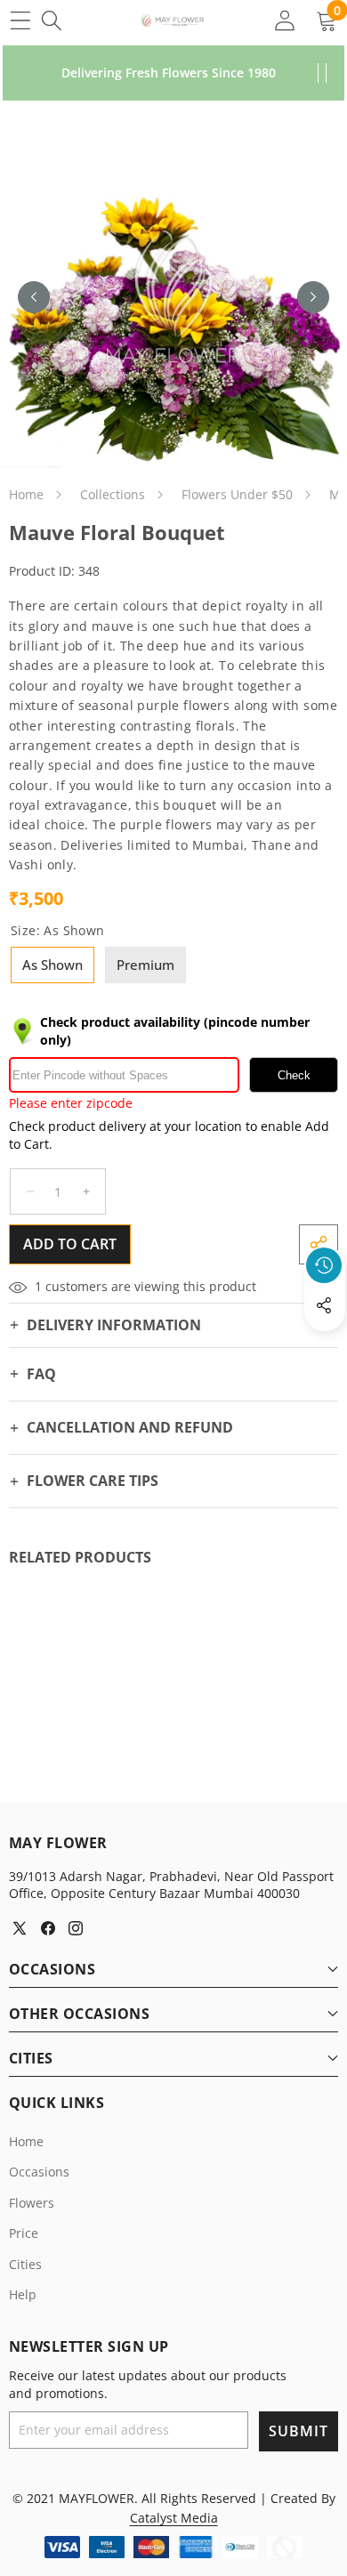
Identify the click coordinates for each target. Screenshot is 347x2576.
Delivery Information (114, 1325)
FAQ (41, 1374)
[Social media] (324, 1305)
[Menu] (20, 20)
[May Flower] (173, 20)
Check (294, 1075)
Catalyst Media (174, 2518)
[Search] (51, 20)
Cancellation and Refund (130, 1427)
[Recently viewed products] (324, 1265)
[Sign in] (284, 20)
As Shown (52, 965)
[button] (325, 1346)
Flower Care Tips (93, 1481)
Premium (145, 965)
